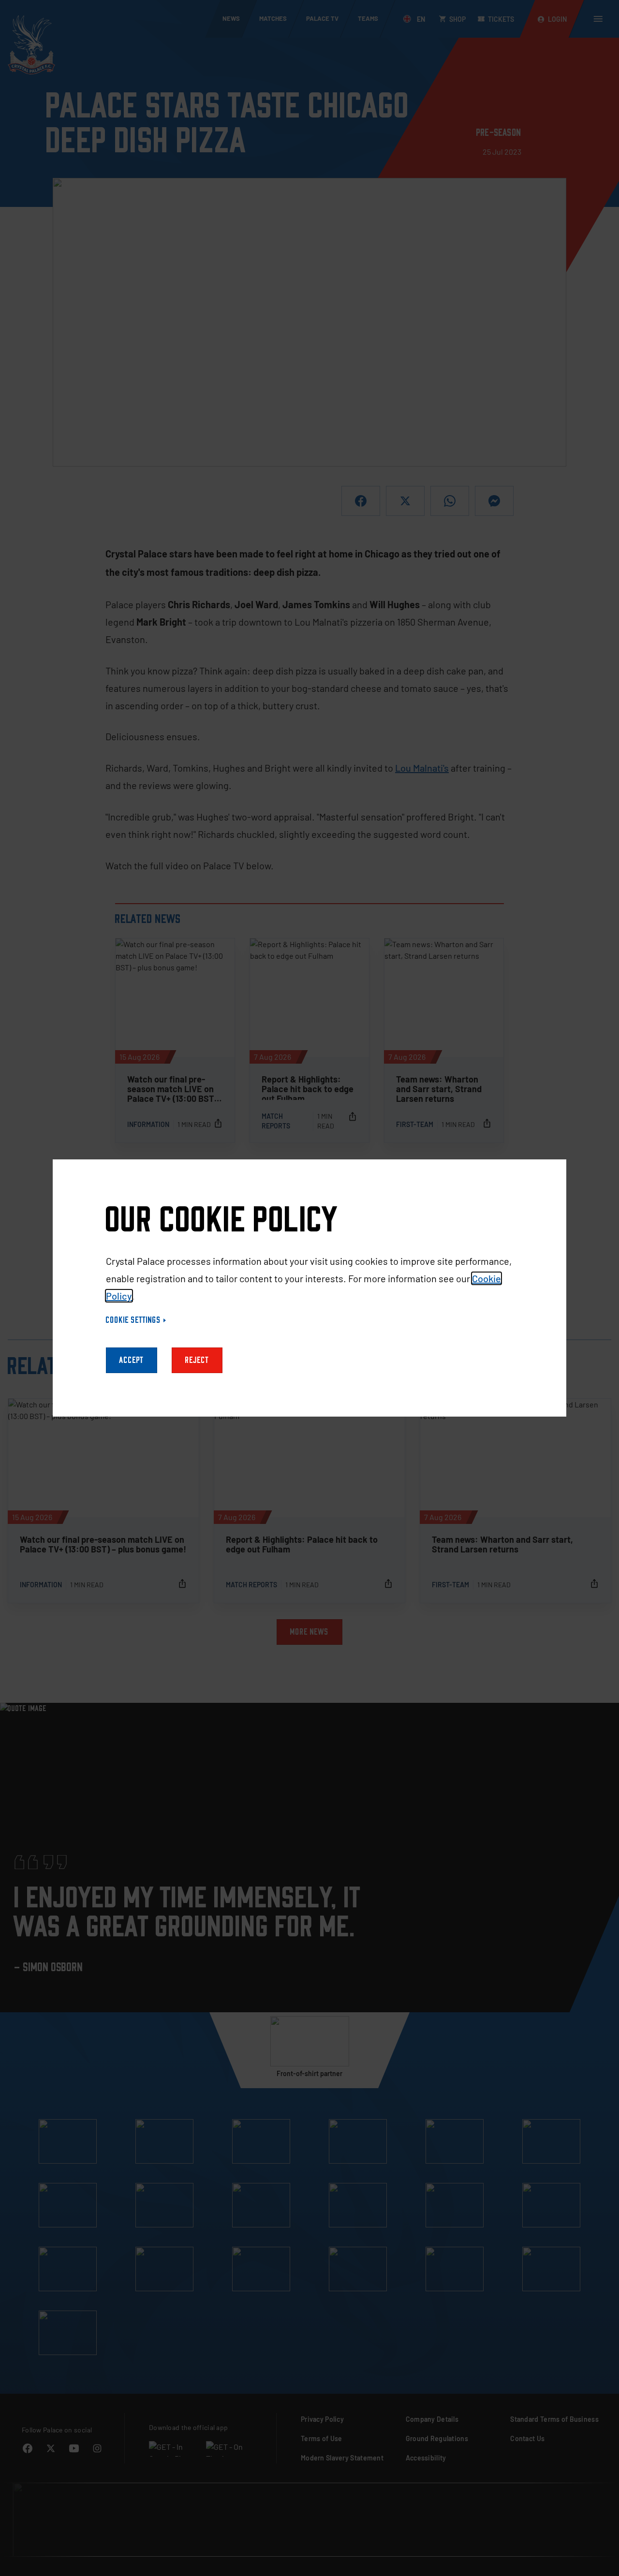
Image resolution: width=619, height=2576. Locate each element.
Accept (132, 1360)
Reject (197, 1360)
